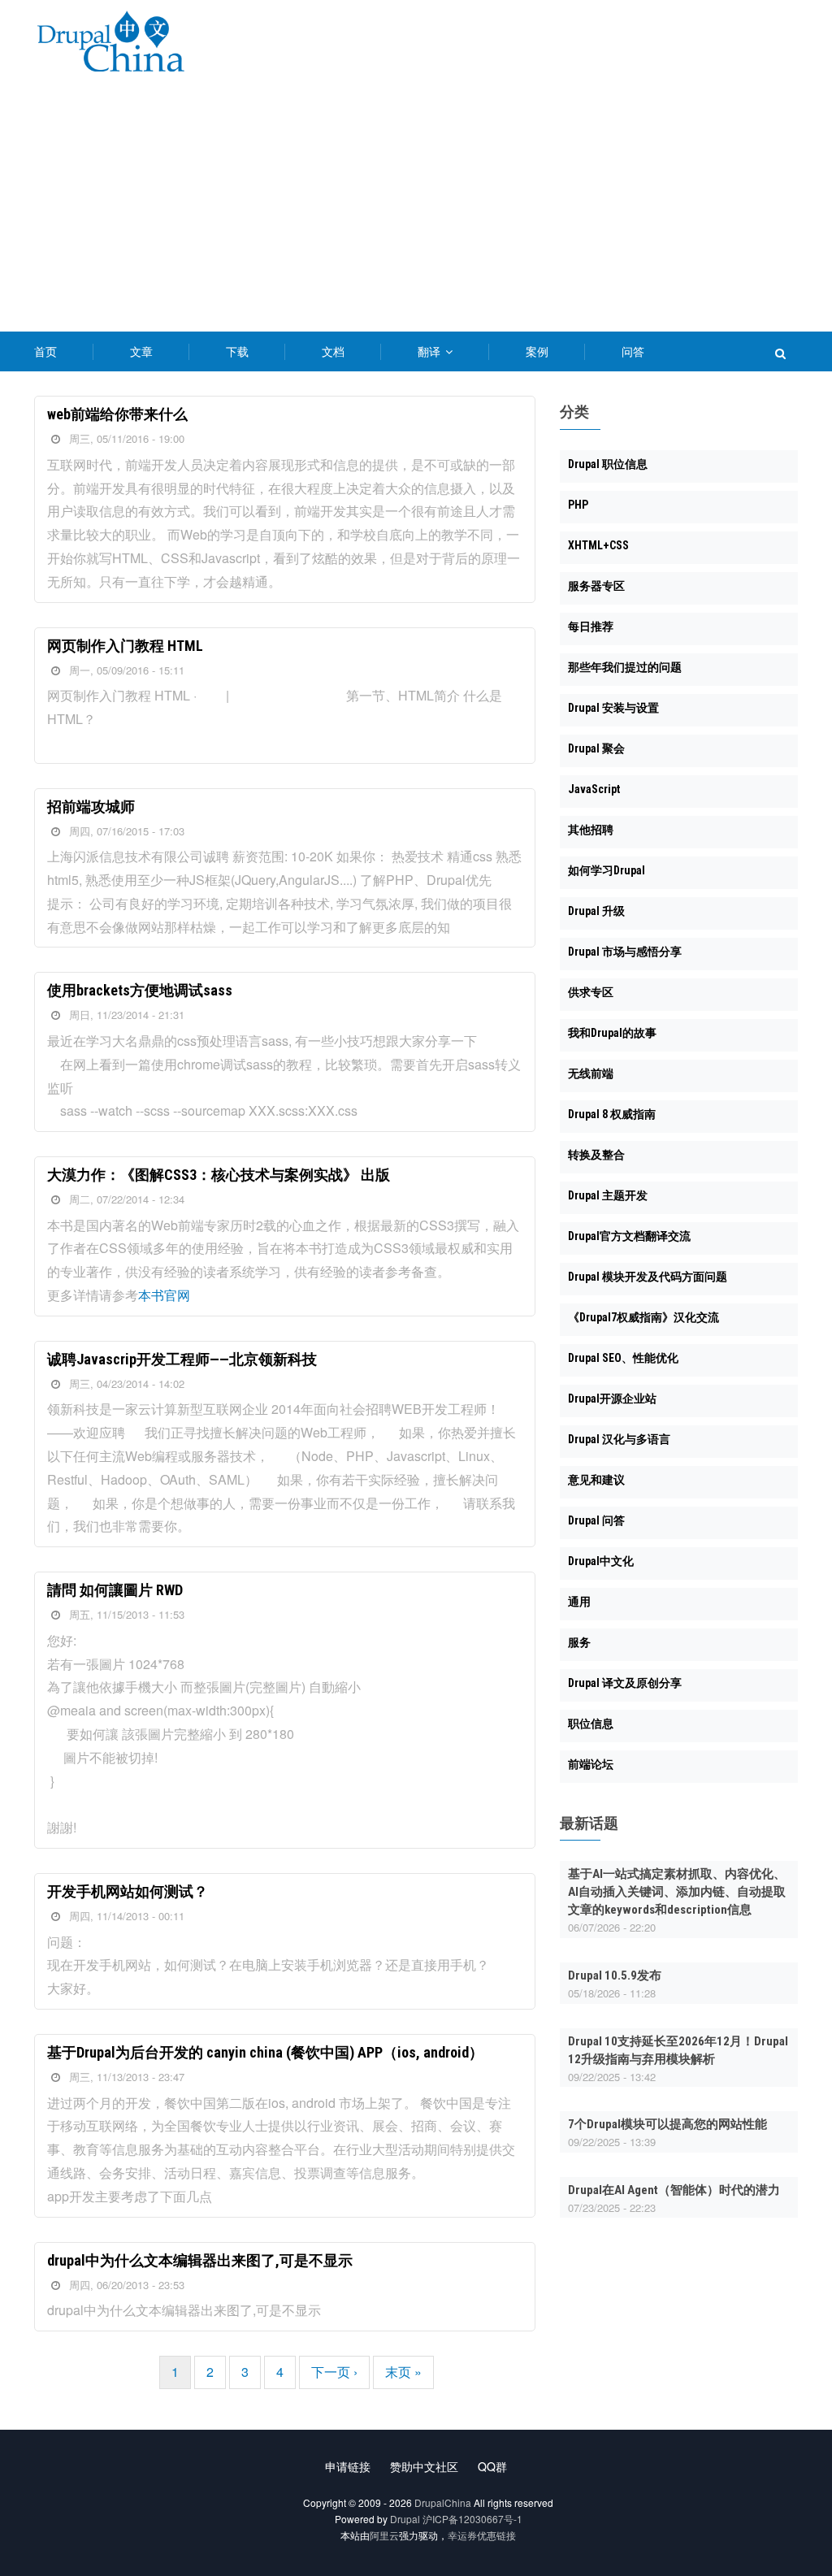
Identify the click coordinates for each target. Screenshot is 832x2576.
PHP (578, 505)
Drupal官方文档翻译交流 (629, 1236)
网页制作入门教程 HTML (125, 646)
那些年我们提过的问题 (625, 667)
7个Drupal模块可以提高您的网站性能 (667, 2124)
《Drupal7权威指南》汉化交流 (643, 1317)
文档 (333, 351)
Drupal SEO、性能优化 (623, 1358)
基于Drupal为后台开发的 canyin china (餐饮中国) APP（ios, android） (265, 2052)
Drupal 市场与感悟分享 (625, 952)
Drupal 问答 (596, 1520)
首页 (45, 351)
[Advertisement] (416, 210)
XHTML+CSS (598, 545)
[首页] (110, 44)
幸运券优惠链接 (482, 2535)
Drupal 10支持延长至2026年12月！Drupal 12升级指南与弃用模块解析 (678, 2050)
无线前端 (591, 1073)
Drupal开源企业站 (612, 1399)
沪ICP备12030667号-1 (472, 2519)
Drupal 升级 (596, 911)
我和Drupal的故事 (612, 1033)
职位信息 (591, 1724)
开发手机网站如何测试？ (128, 1891)
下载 (237, 351)
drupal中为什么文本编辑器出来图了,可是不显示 (200, 2260)
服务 (579, 1642)
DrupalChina (443, 2502)
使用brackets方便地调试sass (140, 990)
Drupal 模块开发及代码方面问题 (648, 1277)
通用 (579, 1602)
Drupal (405, 2519)
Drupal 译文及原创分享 (625, 1683)
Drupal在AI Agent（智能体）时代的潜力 (674, 2190)
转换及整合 (596, 1155)
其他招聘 (591, 830)
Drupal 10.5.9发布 (615, 1975)
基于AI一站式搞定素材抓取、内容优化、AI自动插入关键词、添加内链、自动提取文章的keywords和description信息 (677, 1892)
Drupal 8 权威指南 (612, 1114)
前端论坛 (591, 1764)
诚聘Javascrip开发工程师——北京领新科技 (182, 1359)
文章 (141, 351)
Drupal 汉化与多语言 (619, 1439)
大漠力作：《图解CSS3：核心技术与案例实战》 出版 (219, 1175)
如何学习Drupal (607, 870)
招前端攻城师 (91, 807)
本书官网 (164, 1295)
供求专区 (591, 992)
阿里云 (384, 2535)
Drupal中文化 (601, 1561)
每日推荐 (591, 627)
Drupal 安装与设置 (613, 708)
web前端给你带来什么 (117, 414)
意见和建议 (596, 1480)
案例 (537, 351)
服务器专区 (596, 586)
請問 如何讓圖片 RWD (115, 1590)
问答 (633, 351)
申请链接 (348, 2466)
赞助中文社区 (424, 2466)
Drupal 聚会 (596, 748)
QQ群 (492, 2466)
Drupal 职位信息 (608, 464)
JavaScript (594, 789)
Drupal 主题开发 (608, 1195)
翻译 (431, 351)
